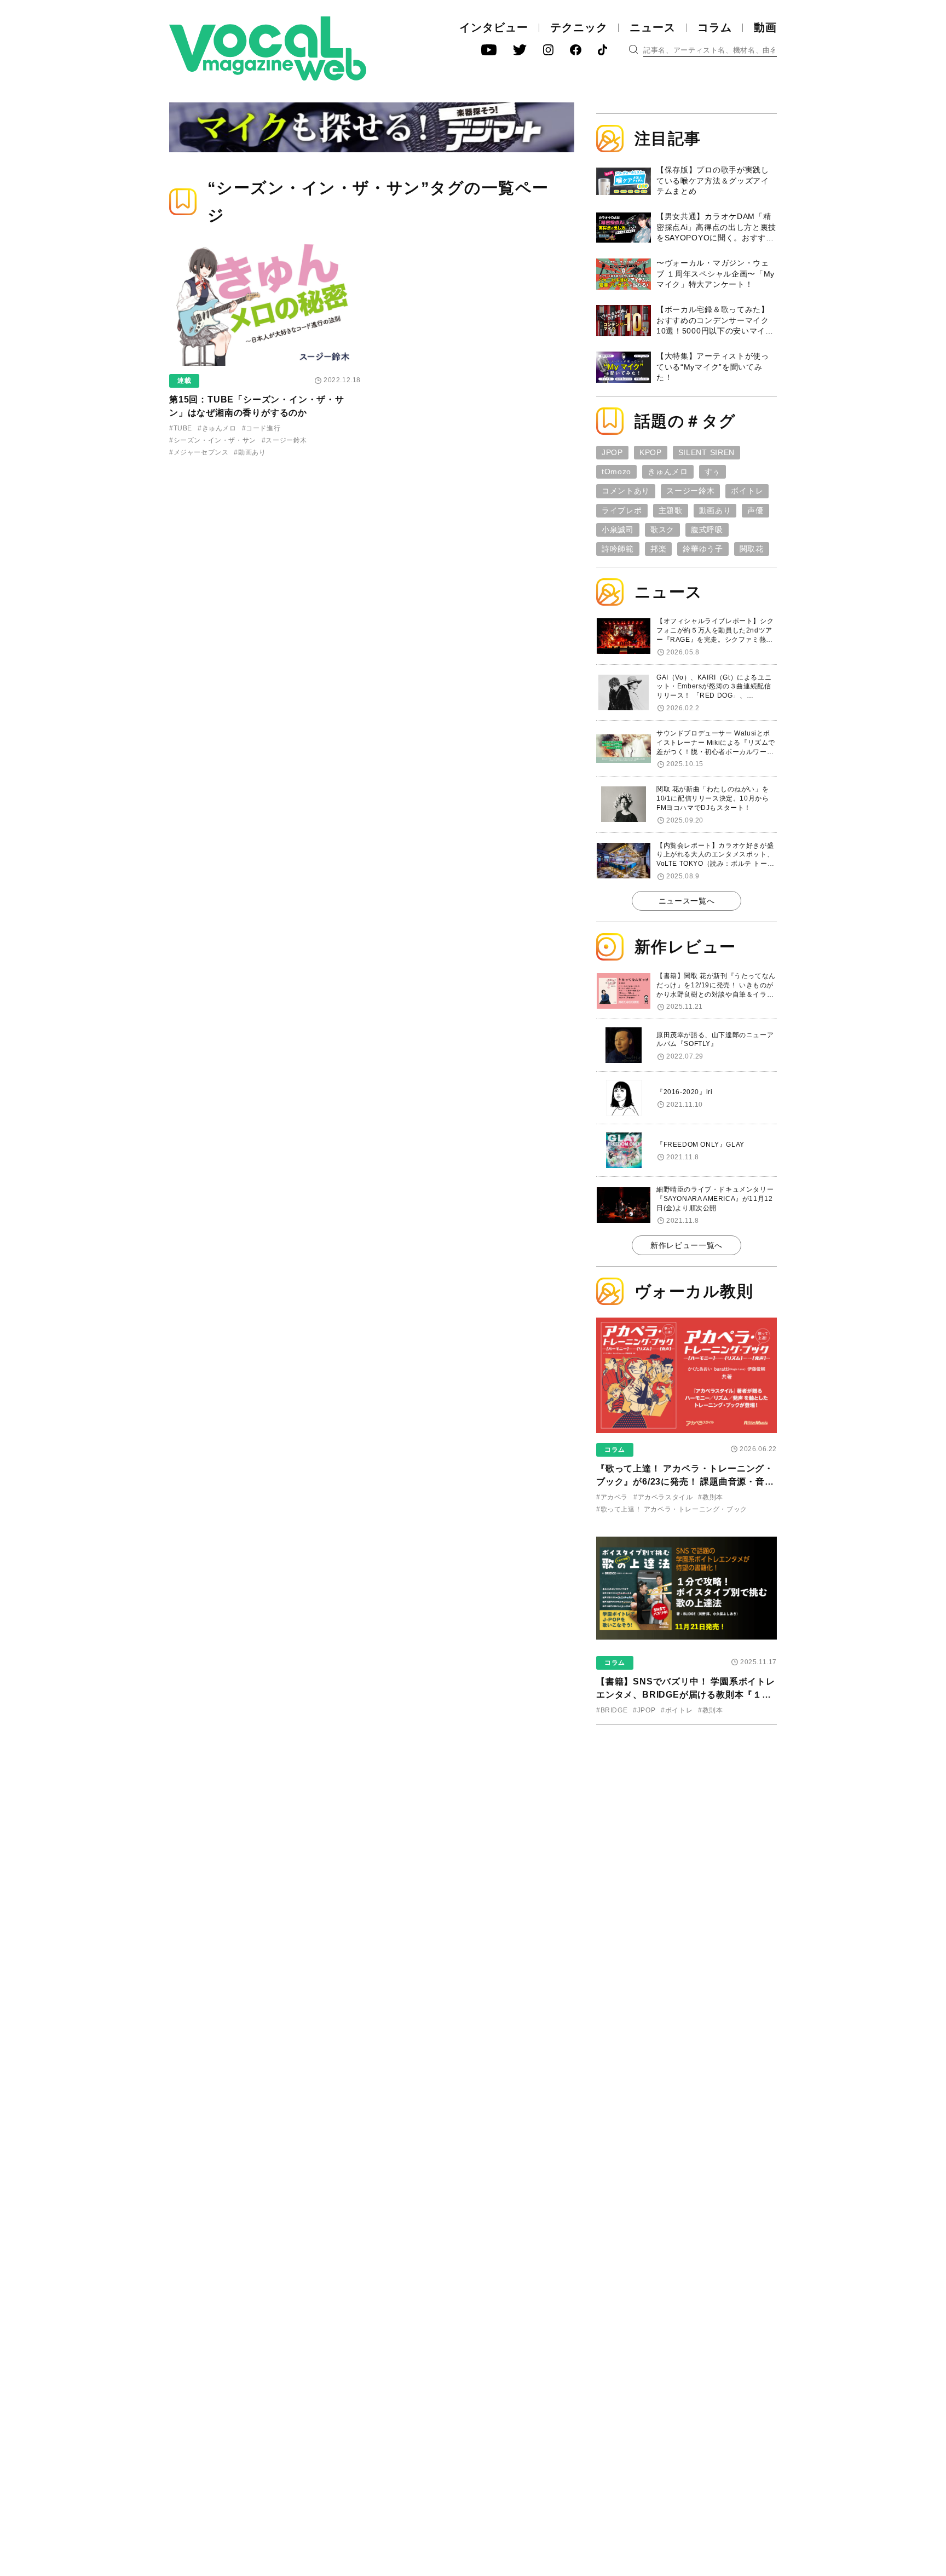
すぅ (713, 472)
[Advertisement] (687, 1804)
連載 (184, 381)
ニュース (653, 27)
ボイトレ (747, 491)
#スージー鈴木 (284, 440)
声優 (755, 510)
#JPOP (644, 1710)
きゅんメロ (668, 472)
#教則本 (710, 1497)
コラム (715, 27)
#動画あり (250, 452)
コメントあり (626, 491)
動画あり (715, 510)
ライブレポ (622, 510)
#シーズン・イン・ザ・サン (213, 440)
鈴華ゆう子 (703, 549)
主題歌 (671, 510)
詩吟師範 (618, 549)
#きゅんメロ (217, 428)
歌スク (662, 530)
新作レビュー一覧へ (687, 1245)
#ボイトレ (677, 1710)
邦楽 (658, 549)
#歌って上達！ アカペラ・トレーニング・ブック (672, 1509)
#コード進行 (261, 428)
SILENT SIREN (706, 452)
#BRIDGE (612, 1710)
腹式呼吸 (707, 530)
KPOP (651, 452)
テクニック (579, 27)
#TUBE (181, 428)
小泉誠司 (618, 530)
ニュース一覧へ (687, 901)
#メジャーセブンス (199, 452)
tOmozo (616, 472)
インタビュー (494, 27)
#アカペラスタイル (663, 1497)
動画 (765, 27)
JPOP (612, 452)
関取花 (752, 549)
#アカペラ (612, 1497)
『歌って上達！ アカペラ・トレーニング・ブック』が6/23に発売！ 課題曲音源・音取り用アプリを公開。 (685, 1482)
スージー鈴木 (690, 491)
